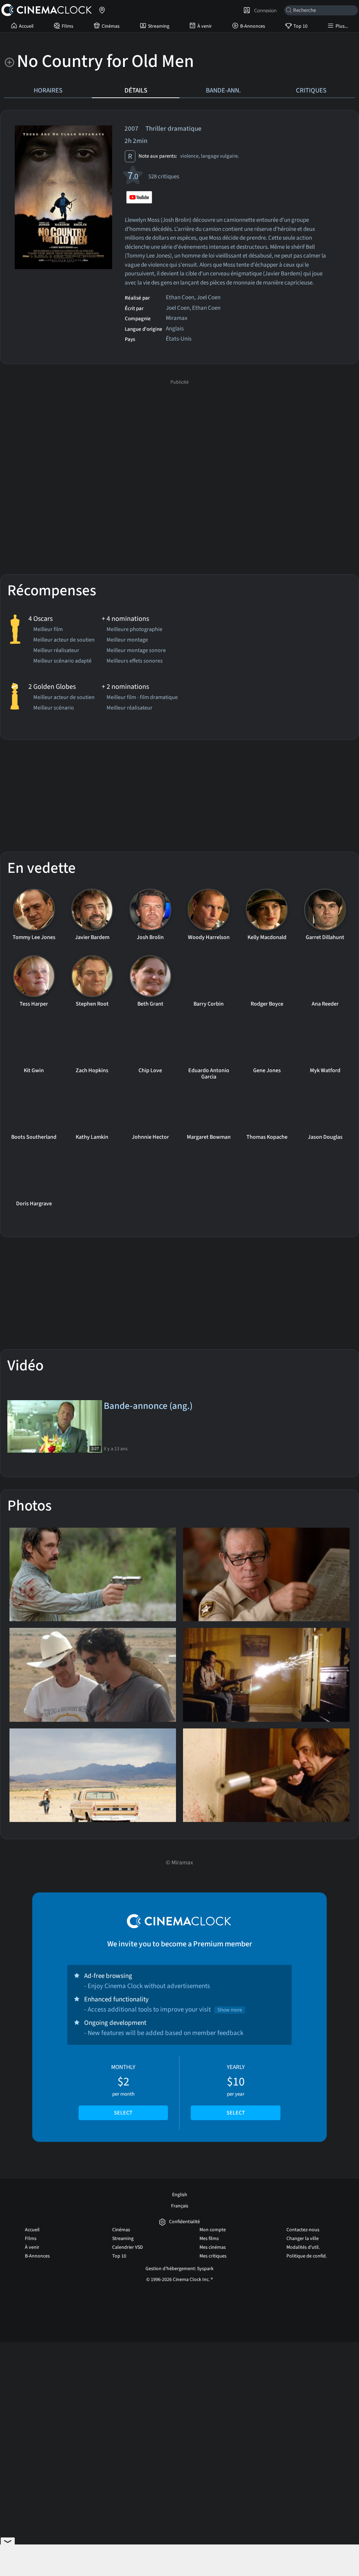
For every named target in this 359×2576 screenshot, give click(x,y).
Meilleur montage (127, 640)
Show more (230, 2010)
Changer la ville (303, 2239)
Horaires (48, 90)
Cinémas (111, 26)
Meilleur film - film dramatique (142, 698)
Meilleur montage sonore (136, 651)
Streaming (159, 26)
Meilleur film (48, 630)
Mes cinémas (213, 2247)
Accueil (26, 26)
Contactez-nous (303, 2230)
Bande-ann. (223, 90)
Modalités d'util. (303, 2247)
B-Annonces (253, 26)
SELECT (123, 2113)
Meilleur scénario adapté (62, 662)
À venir (205, 26)
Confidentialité (184, 2222)
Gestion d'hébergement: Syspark (179, 2269)
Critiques (311, 90)
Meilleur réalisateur (56, 651)
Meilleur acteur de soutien (64, 640)
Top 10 (300, 26)
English (180, 2195)
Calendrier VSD (128, 2247)
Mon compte (213, 2230)
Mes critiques (213, 2256)
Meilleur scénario (54, 708)
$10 (236, 2090)
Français (180, 2206)
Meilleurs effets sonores (135, 662)
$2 (123, 2090)
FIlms (67, 26)
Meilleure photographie (134, 630)
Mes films (209, 2239)
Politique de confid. (307, 2256)
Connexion (264, 11)
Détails (136, 90)
